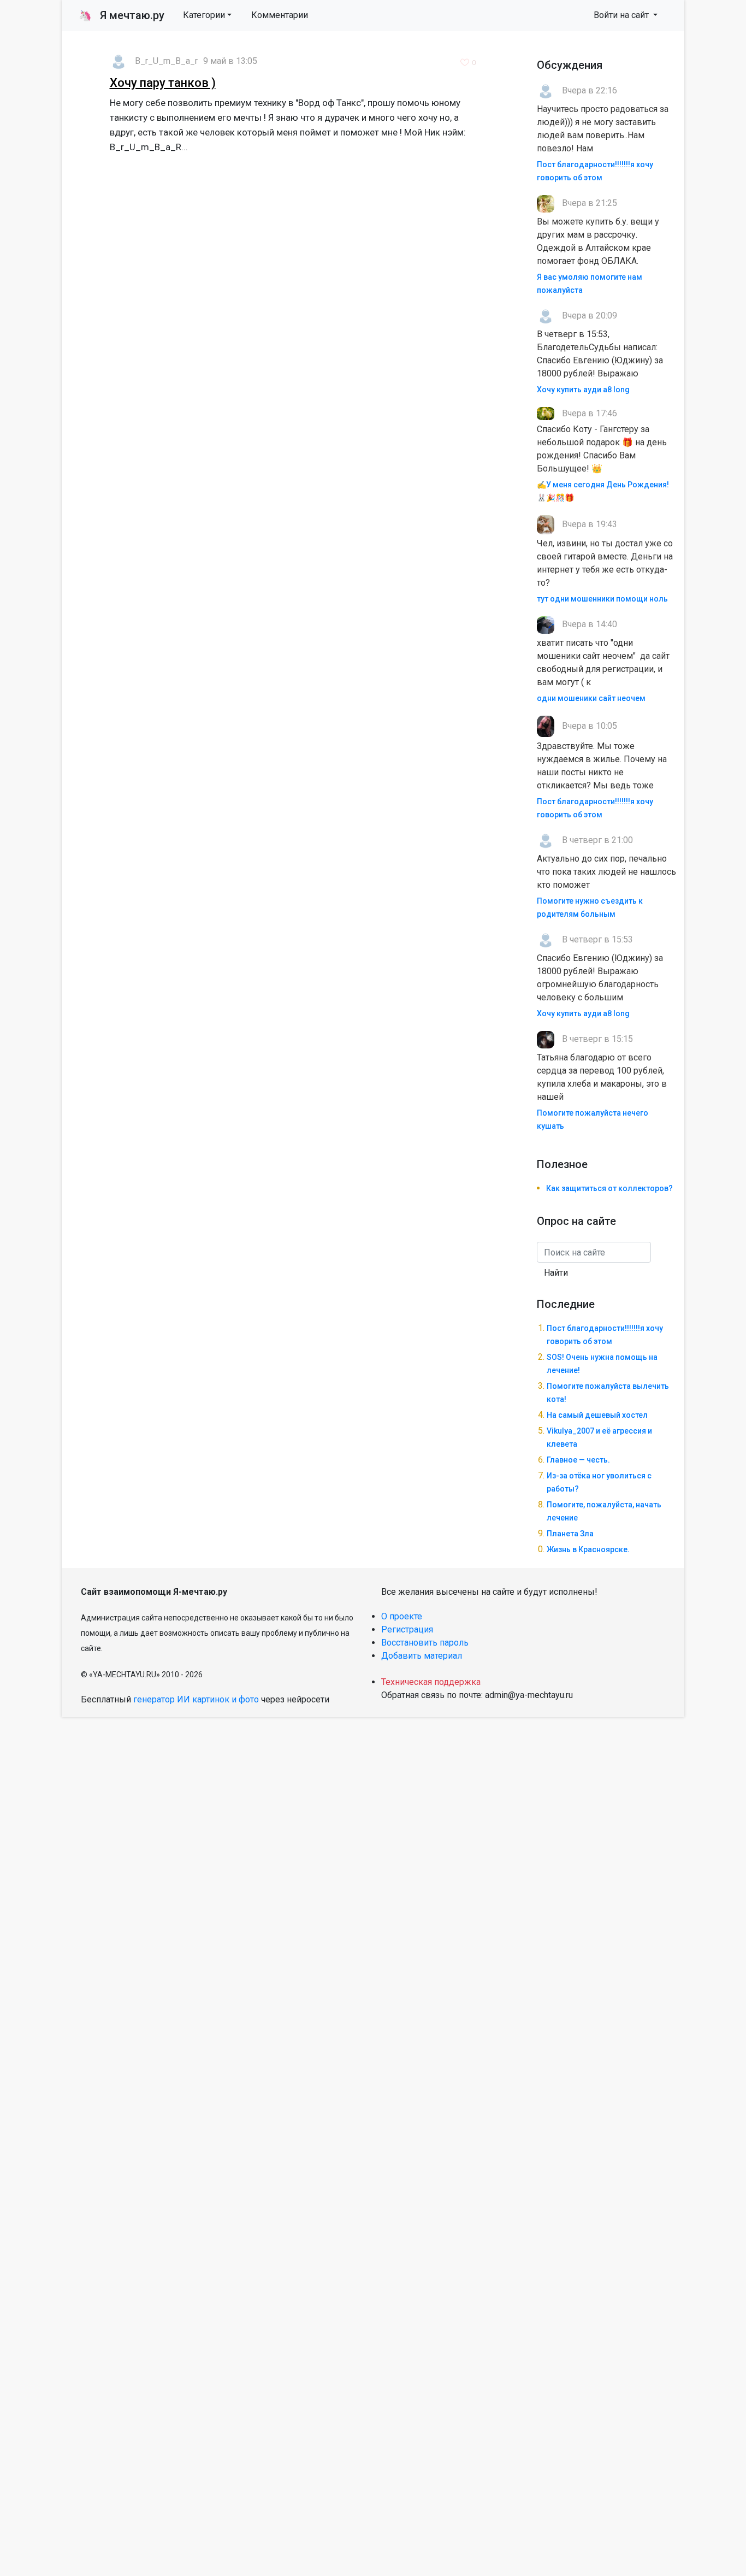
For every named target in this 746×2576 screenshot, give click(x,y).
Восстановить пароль (425, 1643)
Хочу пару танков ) (163, 83)
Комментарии (280, 15)
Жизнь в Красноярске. (588, 1549)
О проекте (402, 1616)
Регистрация (407, 1629)
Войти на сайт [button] (622, 15)
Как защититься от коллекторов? (609, 1188)
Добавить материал (422, 1656)
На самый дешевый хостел (597, 1415)
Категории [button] (204, 15)
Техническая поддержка (431, 1682)
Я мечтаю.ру (122, 15)
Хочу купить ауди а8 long (583, 390)
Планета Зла (570, 1534)
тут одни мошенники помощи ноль (602, 599)
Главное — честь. (578, 1460)
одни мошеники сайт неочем (591, 698)
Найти (556, 1273)
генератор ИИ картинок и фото (196, 1699)
